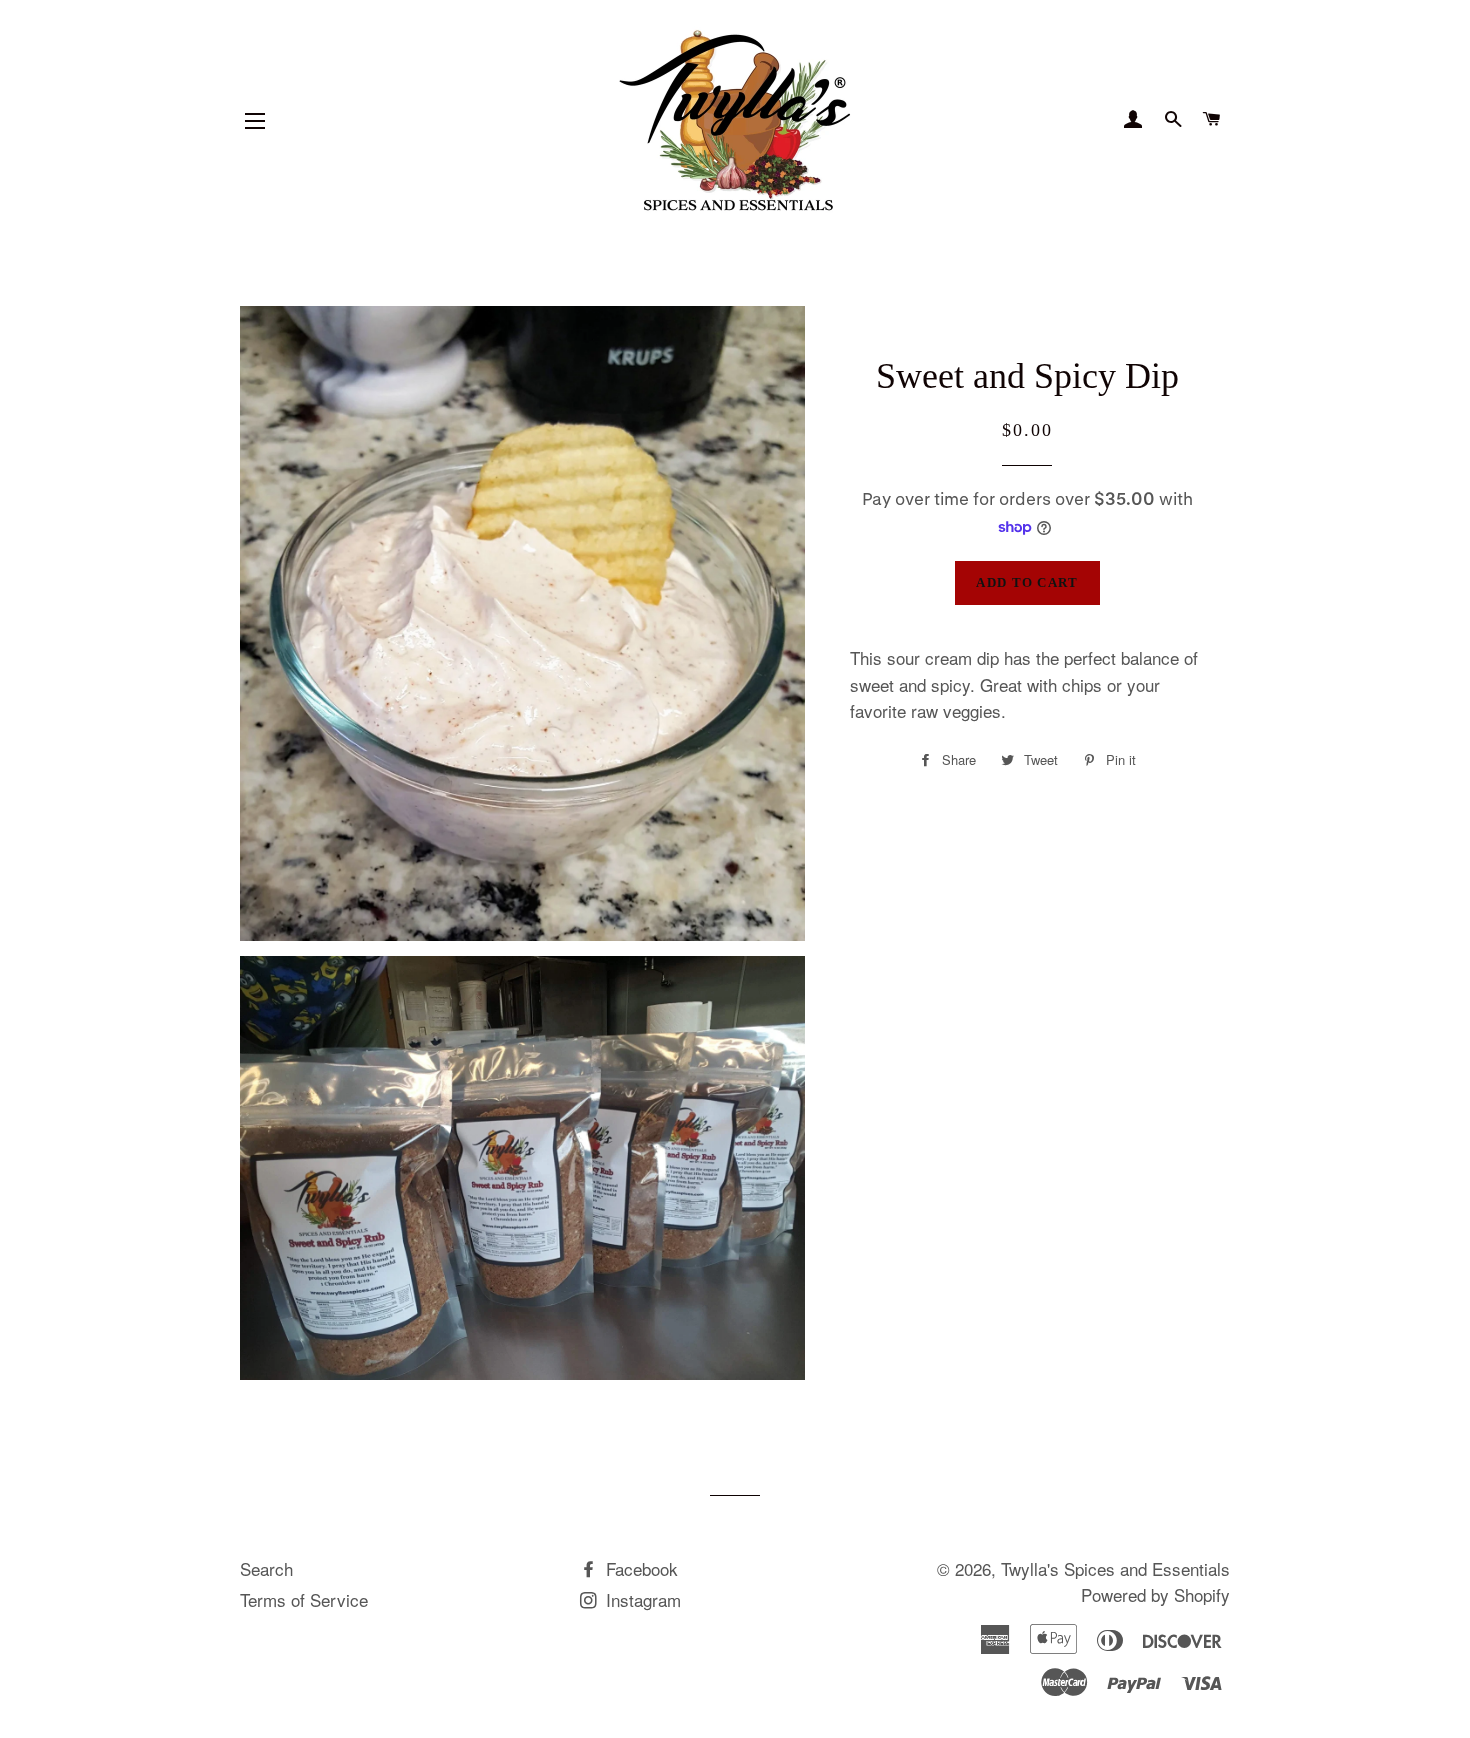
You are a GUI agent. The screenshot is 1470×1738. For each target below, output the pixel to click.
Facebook (639, 1568)
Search (266, 1568)
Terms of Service (304, 1599)
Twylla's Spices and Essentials (1115, 1568)
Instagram (641, 1599)
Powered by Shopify (1155, 1594)
